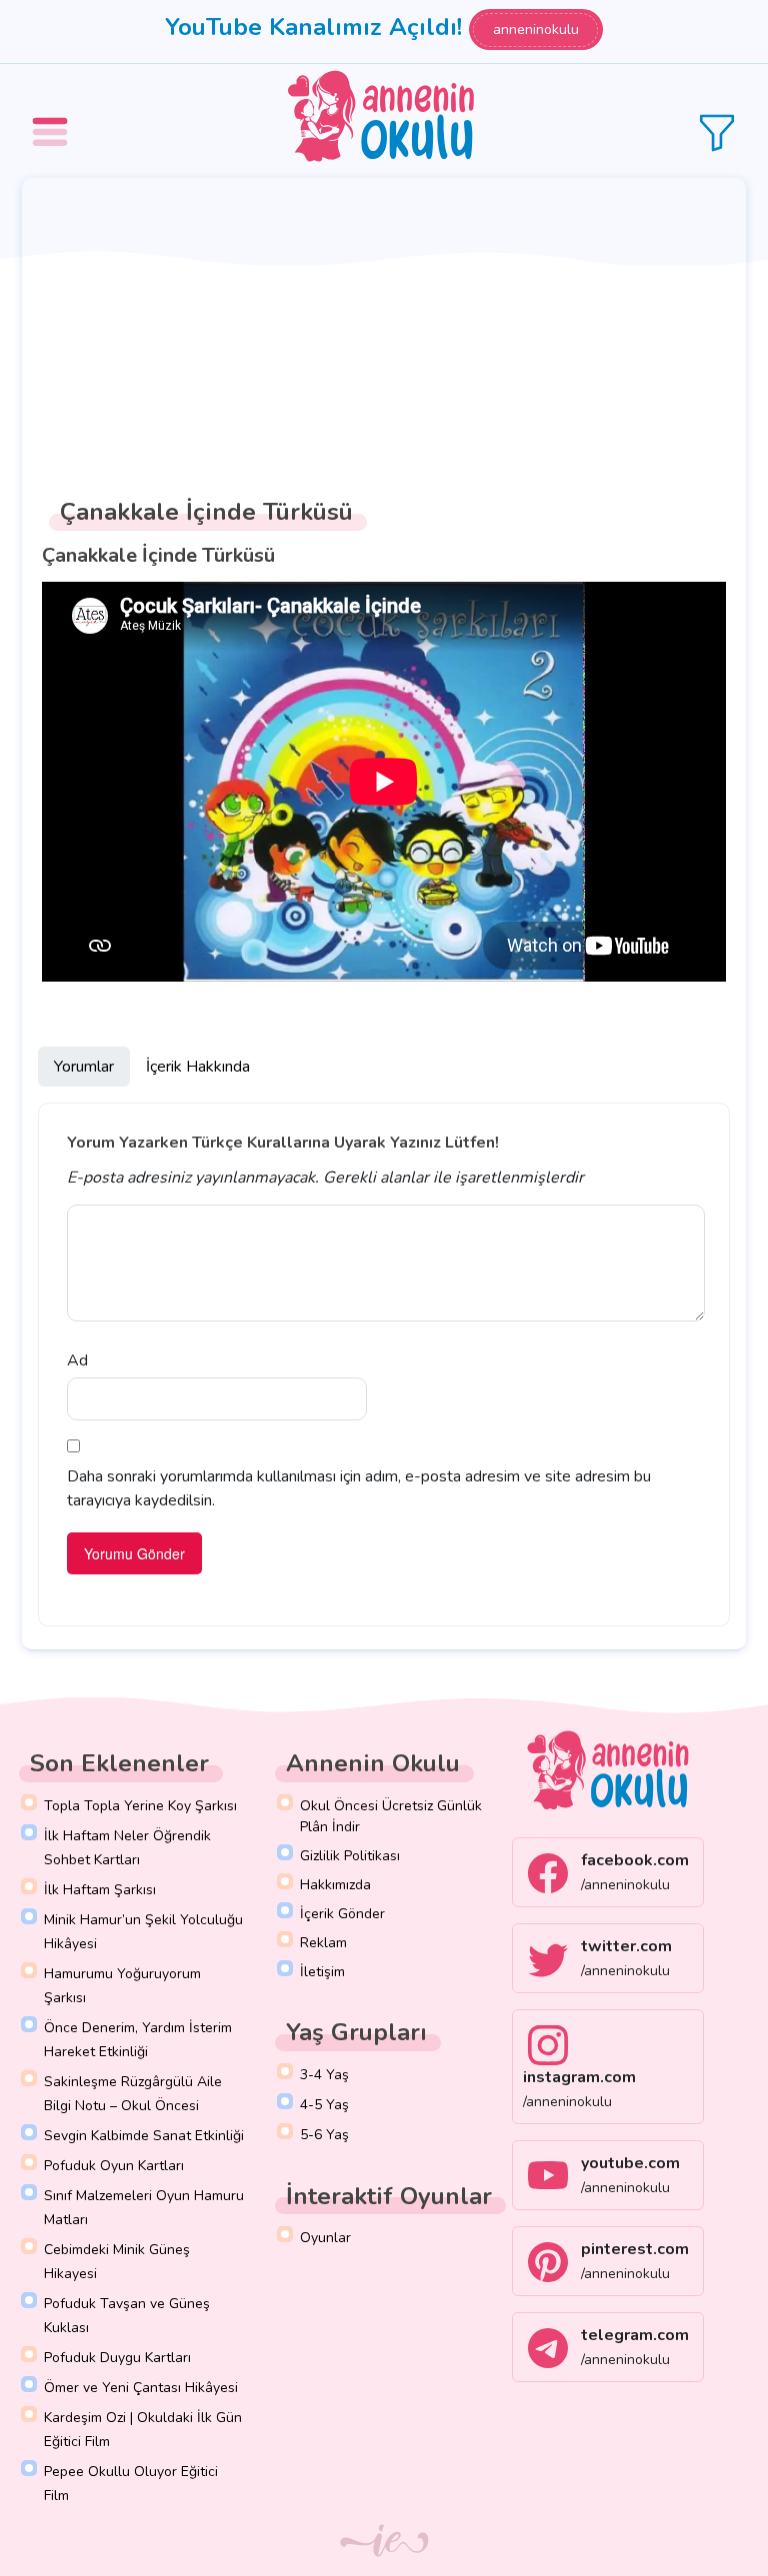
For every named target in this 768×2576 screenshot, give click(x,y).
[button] (53, 117)
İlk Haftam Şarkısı (100, 1890)
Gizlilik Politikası (350, 1856)
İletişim (322, 1972)
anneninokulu (536, 29)
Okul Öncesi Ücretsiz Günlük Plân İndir (391, 1816)
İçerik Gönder (342, 1914)
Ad (77, 1360)
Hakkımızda (335, 1885)
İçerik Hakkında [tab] (198, 1067)
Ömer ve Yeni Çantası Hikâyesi (141, 2388)
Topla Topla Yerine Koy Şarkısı (140, 1806)
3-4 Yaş (324, 2075)
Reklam (323, 1943)
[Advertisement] (384, 328)
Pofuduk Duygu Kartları (117, 2358)
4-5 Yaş (324, 2105)
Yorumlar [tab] (84, 1067)
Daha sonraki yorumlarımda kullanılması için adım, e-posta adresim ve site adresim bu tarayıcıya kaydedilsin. (359, 1488)
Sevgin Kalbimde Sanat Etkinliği (144, 2136)
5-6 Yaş (324, 2135)
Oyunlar (325, 2238)
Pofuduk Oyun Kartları (114, 2166)
